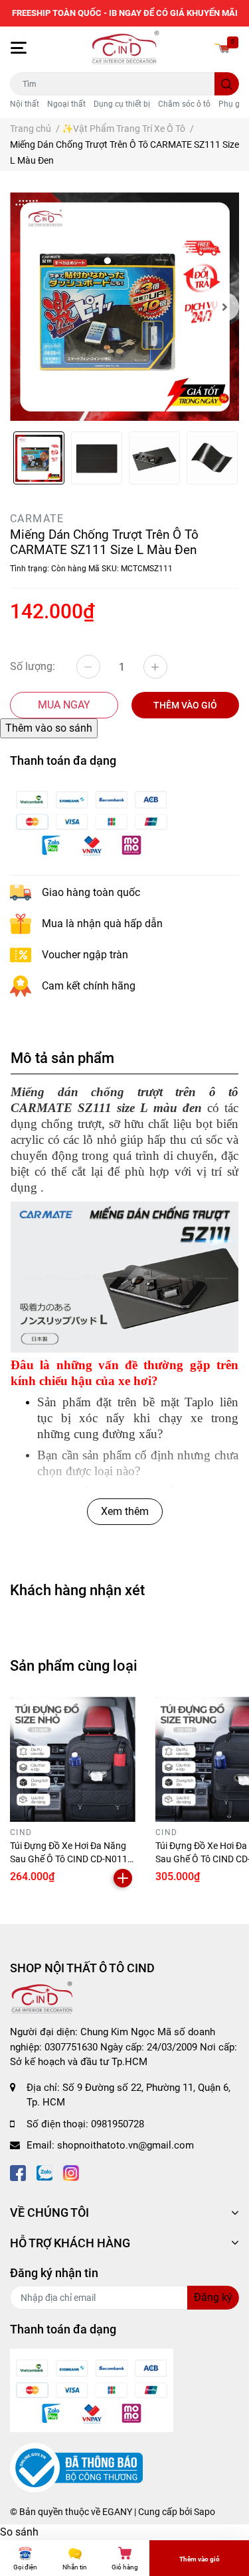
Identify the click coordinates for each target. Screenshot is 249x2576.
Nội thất (25, 104)
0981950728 (118, 2124)
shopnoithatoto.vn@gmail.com (125, 2145)
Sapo (205, 2512)
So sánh (19, 2532)
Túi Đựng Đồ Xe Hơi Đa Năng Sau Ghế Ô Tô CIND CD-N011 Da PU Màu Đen (69, 1859)
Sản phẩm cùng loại (74, 1665)
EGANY (117, 2512)
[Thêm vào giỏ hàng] (123, 1878)
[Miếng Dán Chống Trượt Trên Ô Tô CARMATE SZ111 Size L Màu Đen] (124, 307)
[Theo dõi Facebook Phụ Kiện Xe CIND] (18, 2172)
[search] (227, 84)
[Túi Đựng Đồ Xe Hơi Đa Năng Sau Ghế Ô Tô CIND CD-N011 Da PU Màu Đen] (73, 1759)
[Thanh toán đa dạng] (92, 821)
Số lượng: (33, 666)
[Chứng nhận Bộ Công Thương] (76, 2467)
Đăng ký (213, 2297)
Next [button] (224, 307)
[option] (124, 307)
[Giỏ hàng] (222, 48)
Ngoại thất (66, 104)
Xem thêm (125, 1511)
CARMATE (37, 519)
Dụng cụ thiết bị (122, 104)
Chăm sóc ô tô (184, 104)
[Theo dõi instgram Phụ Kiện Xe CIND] (71, 2172)
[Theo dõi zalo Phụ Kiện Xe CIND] (44, 2172)
